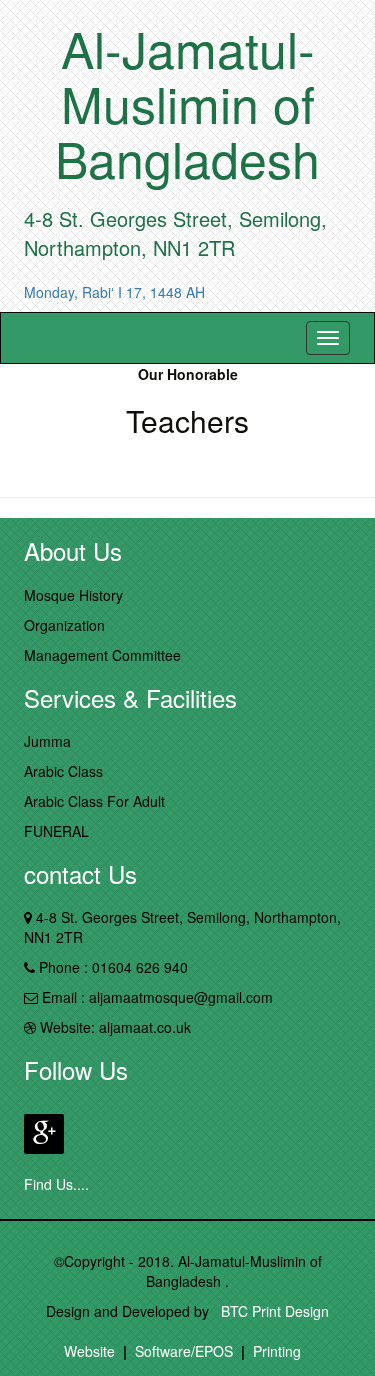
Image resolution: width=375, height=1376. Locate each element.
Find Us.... (56, 1184)
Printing (277, 1351)
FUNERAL (56, 831)
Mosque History (73, 595)
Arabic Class (63, 771)
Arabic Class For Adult (94, 801)
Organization (64, 625)
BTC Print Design (271, 1311)
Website (89, 1351)
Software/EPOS (184, 1351)
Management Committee (102, 655)
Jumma (47, 741)
